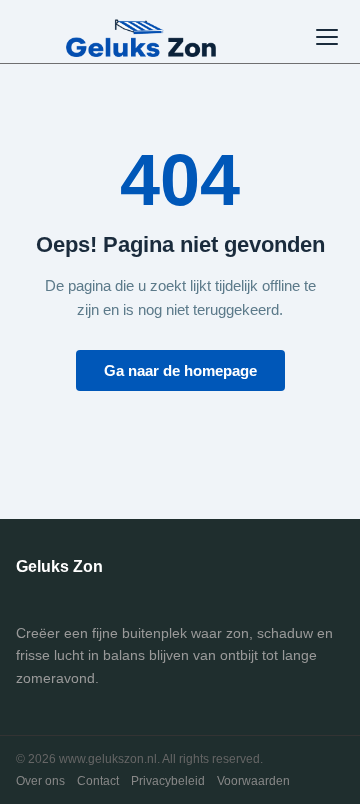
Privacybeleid (168, 781)
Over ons (40, 781)
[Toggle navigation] (327, 37)
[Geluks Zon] (141, 37)
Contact (98, 781)
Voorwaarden (253, 781)
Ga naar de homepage (180, 370)
